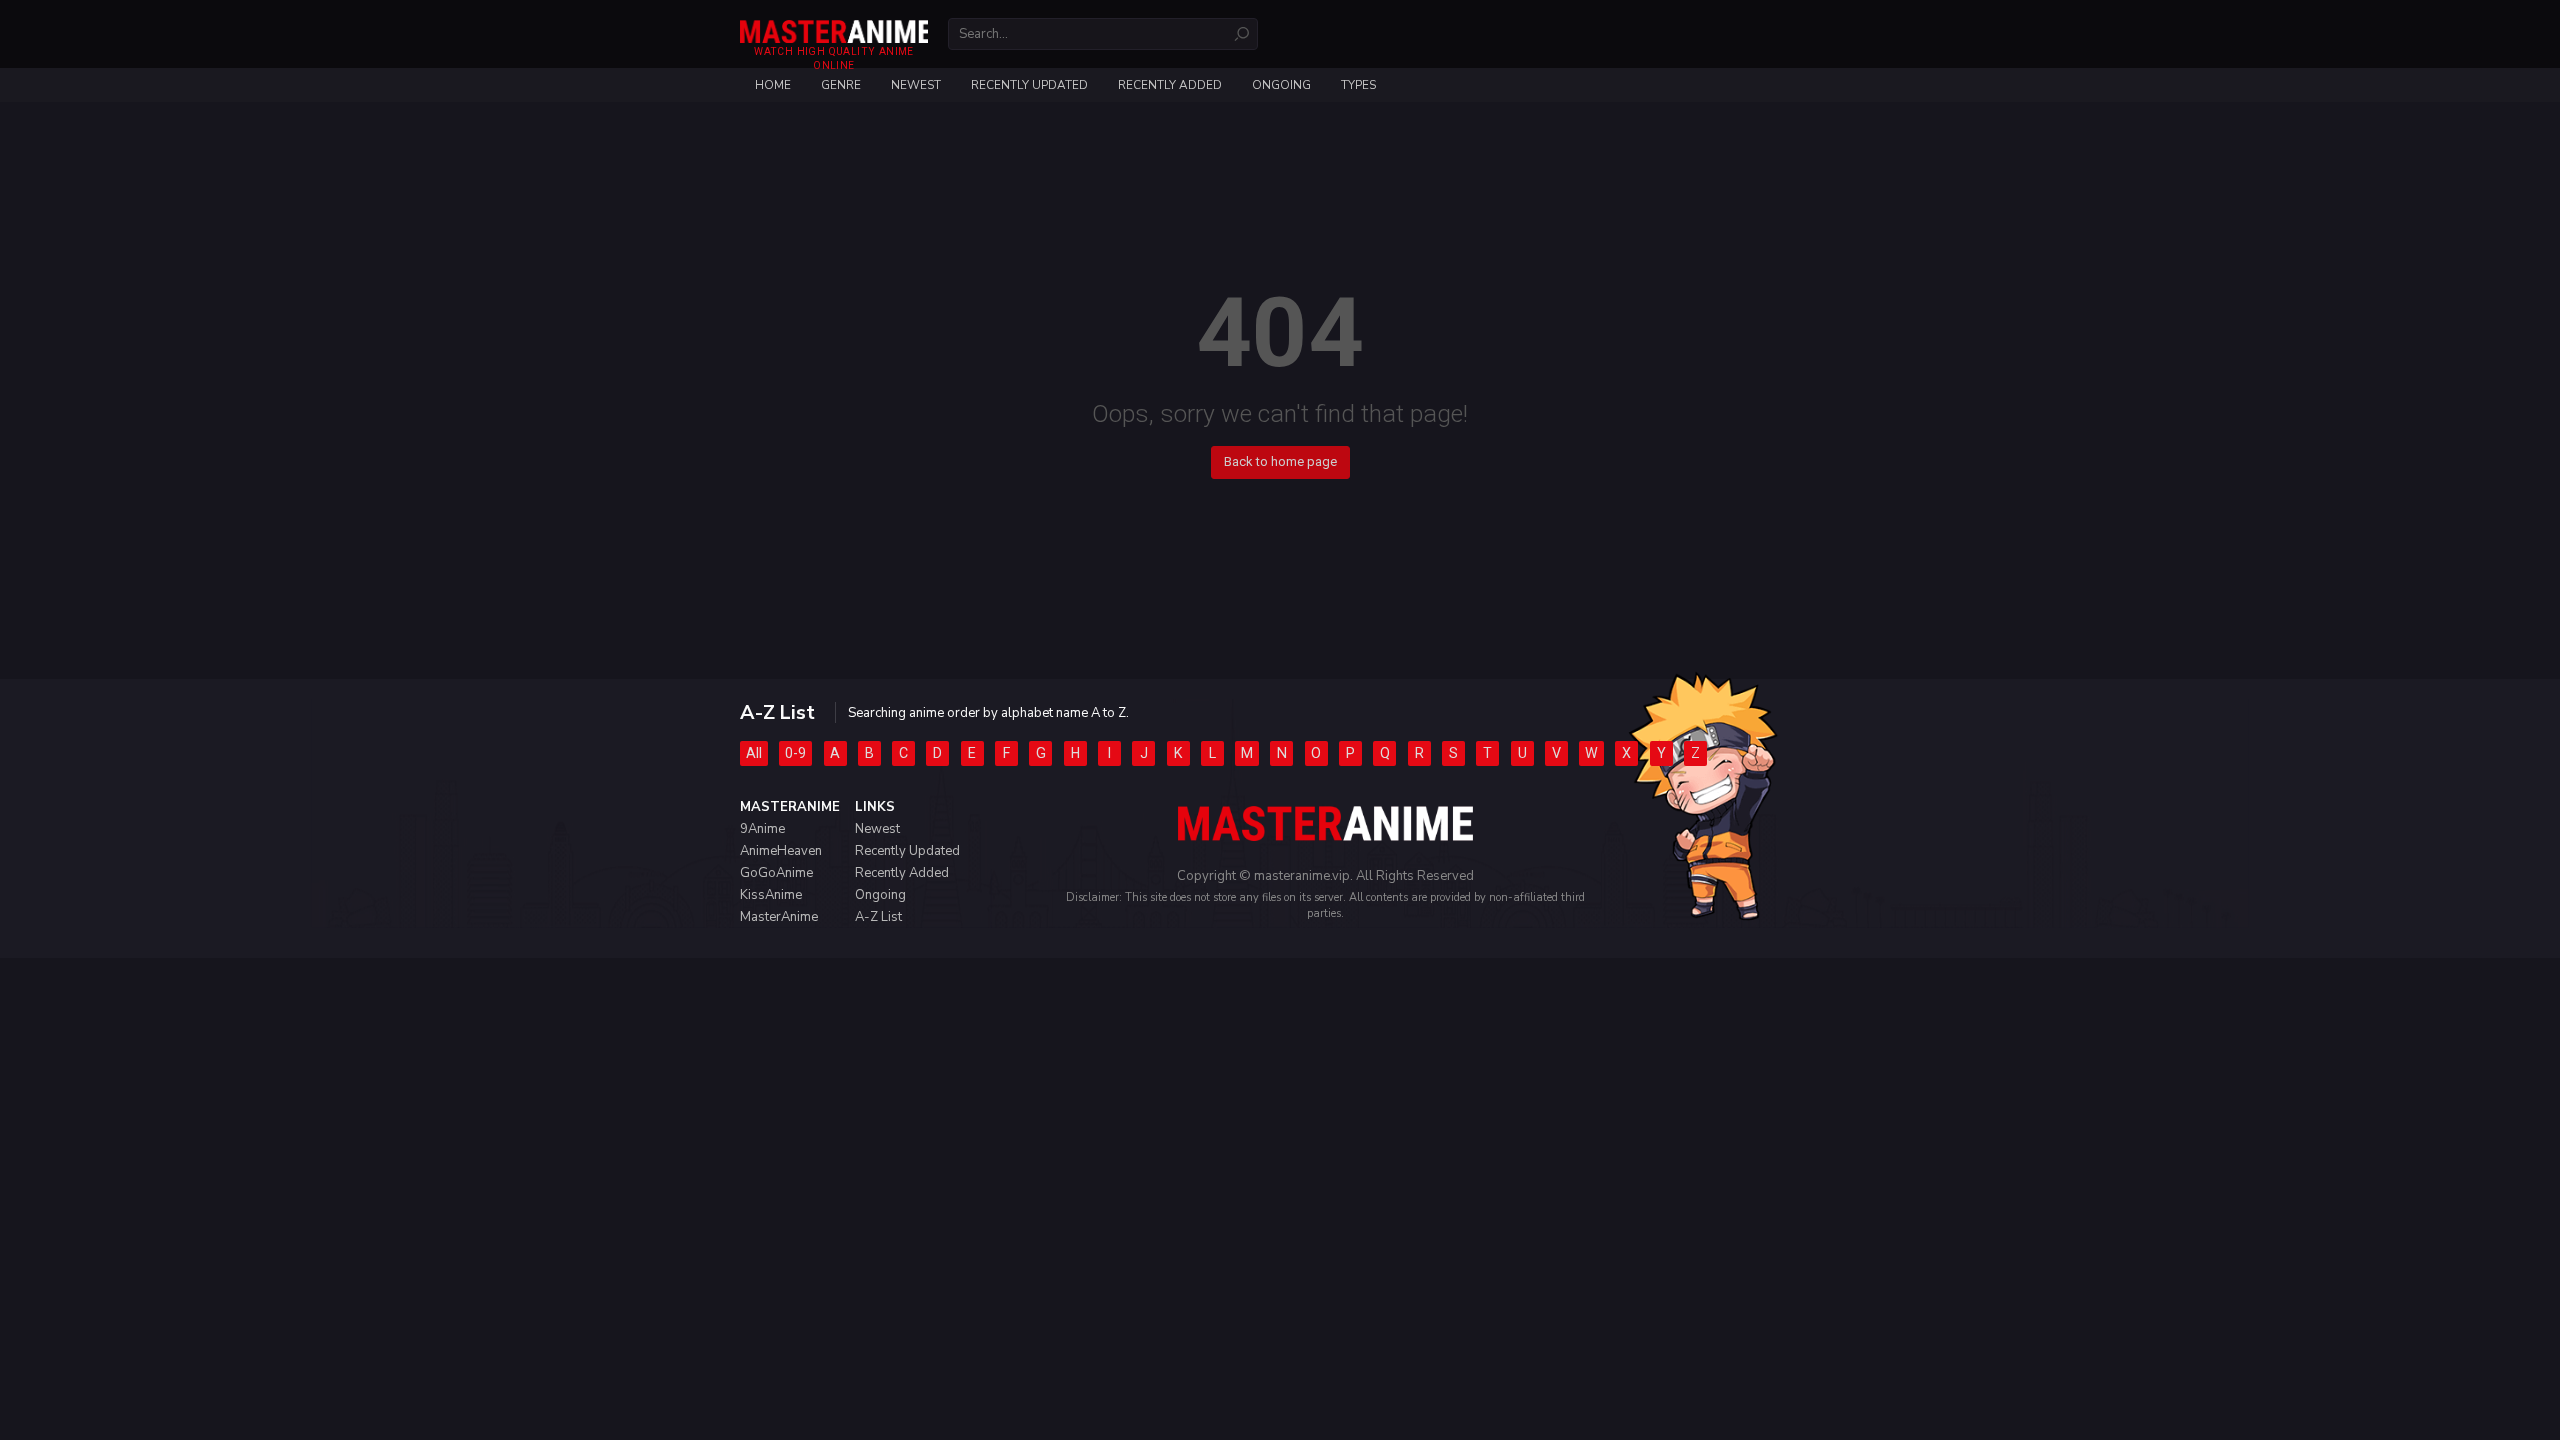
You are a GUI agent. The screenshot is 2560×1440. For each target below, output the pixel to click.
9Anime (762, 829)
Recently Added (1170, 85)
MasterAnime (779, 917)
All (754, 753)
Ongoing (1281, 85)
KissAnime (771, 895)
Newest (916, 85)
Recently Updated (1029, 85)
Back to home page (1280, 461)
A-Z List (878, 917)
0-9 (795, 753)
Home (773, 85)
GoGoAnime (776, 873)
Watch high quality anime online (833, 58)
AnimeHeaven (781, 851)
